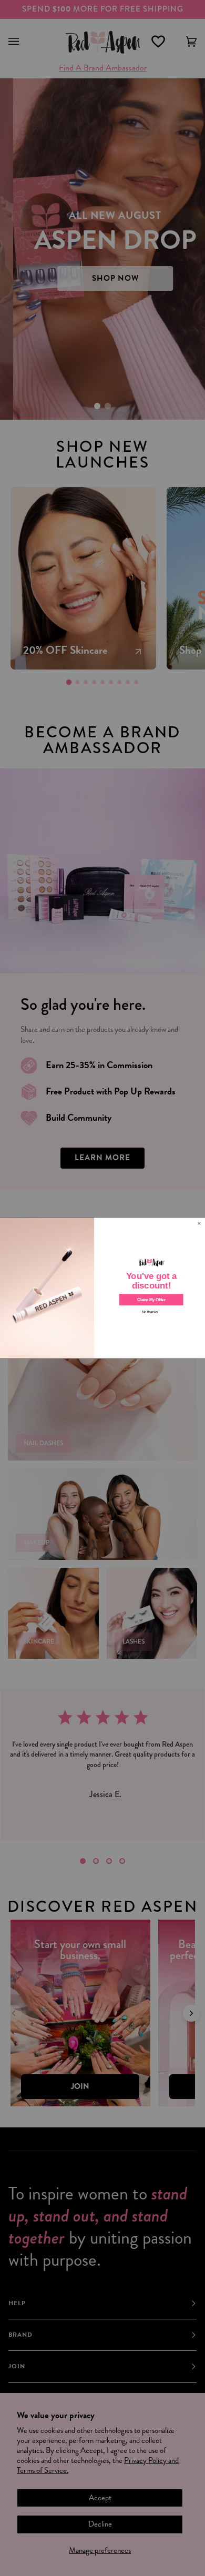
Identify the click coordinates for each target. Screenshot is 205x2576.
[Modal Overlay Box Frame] (102, 1288)
